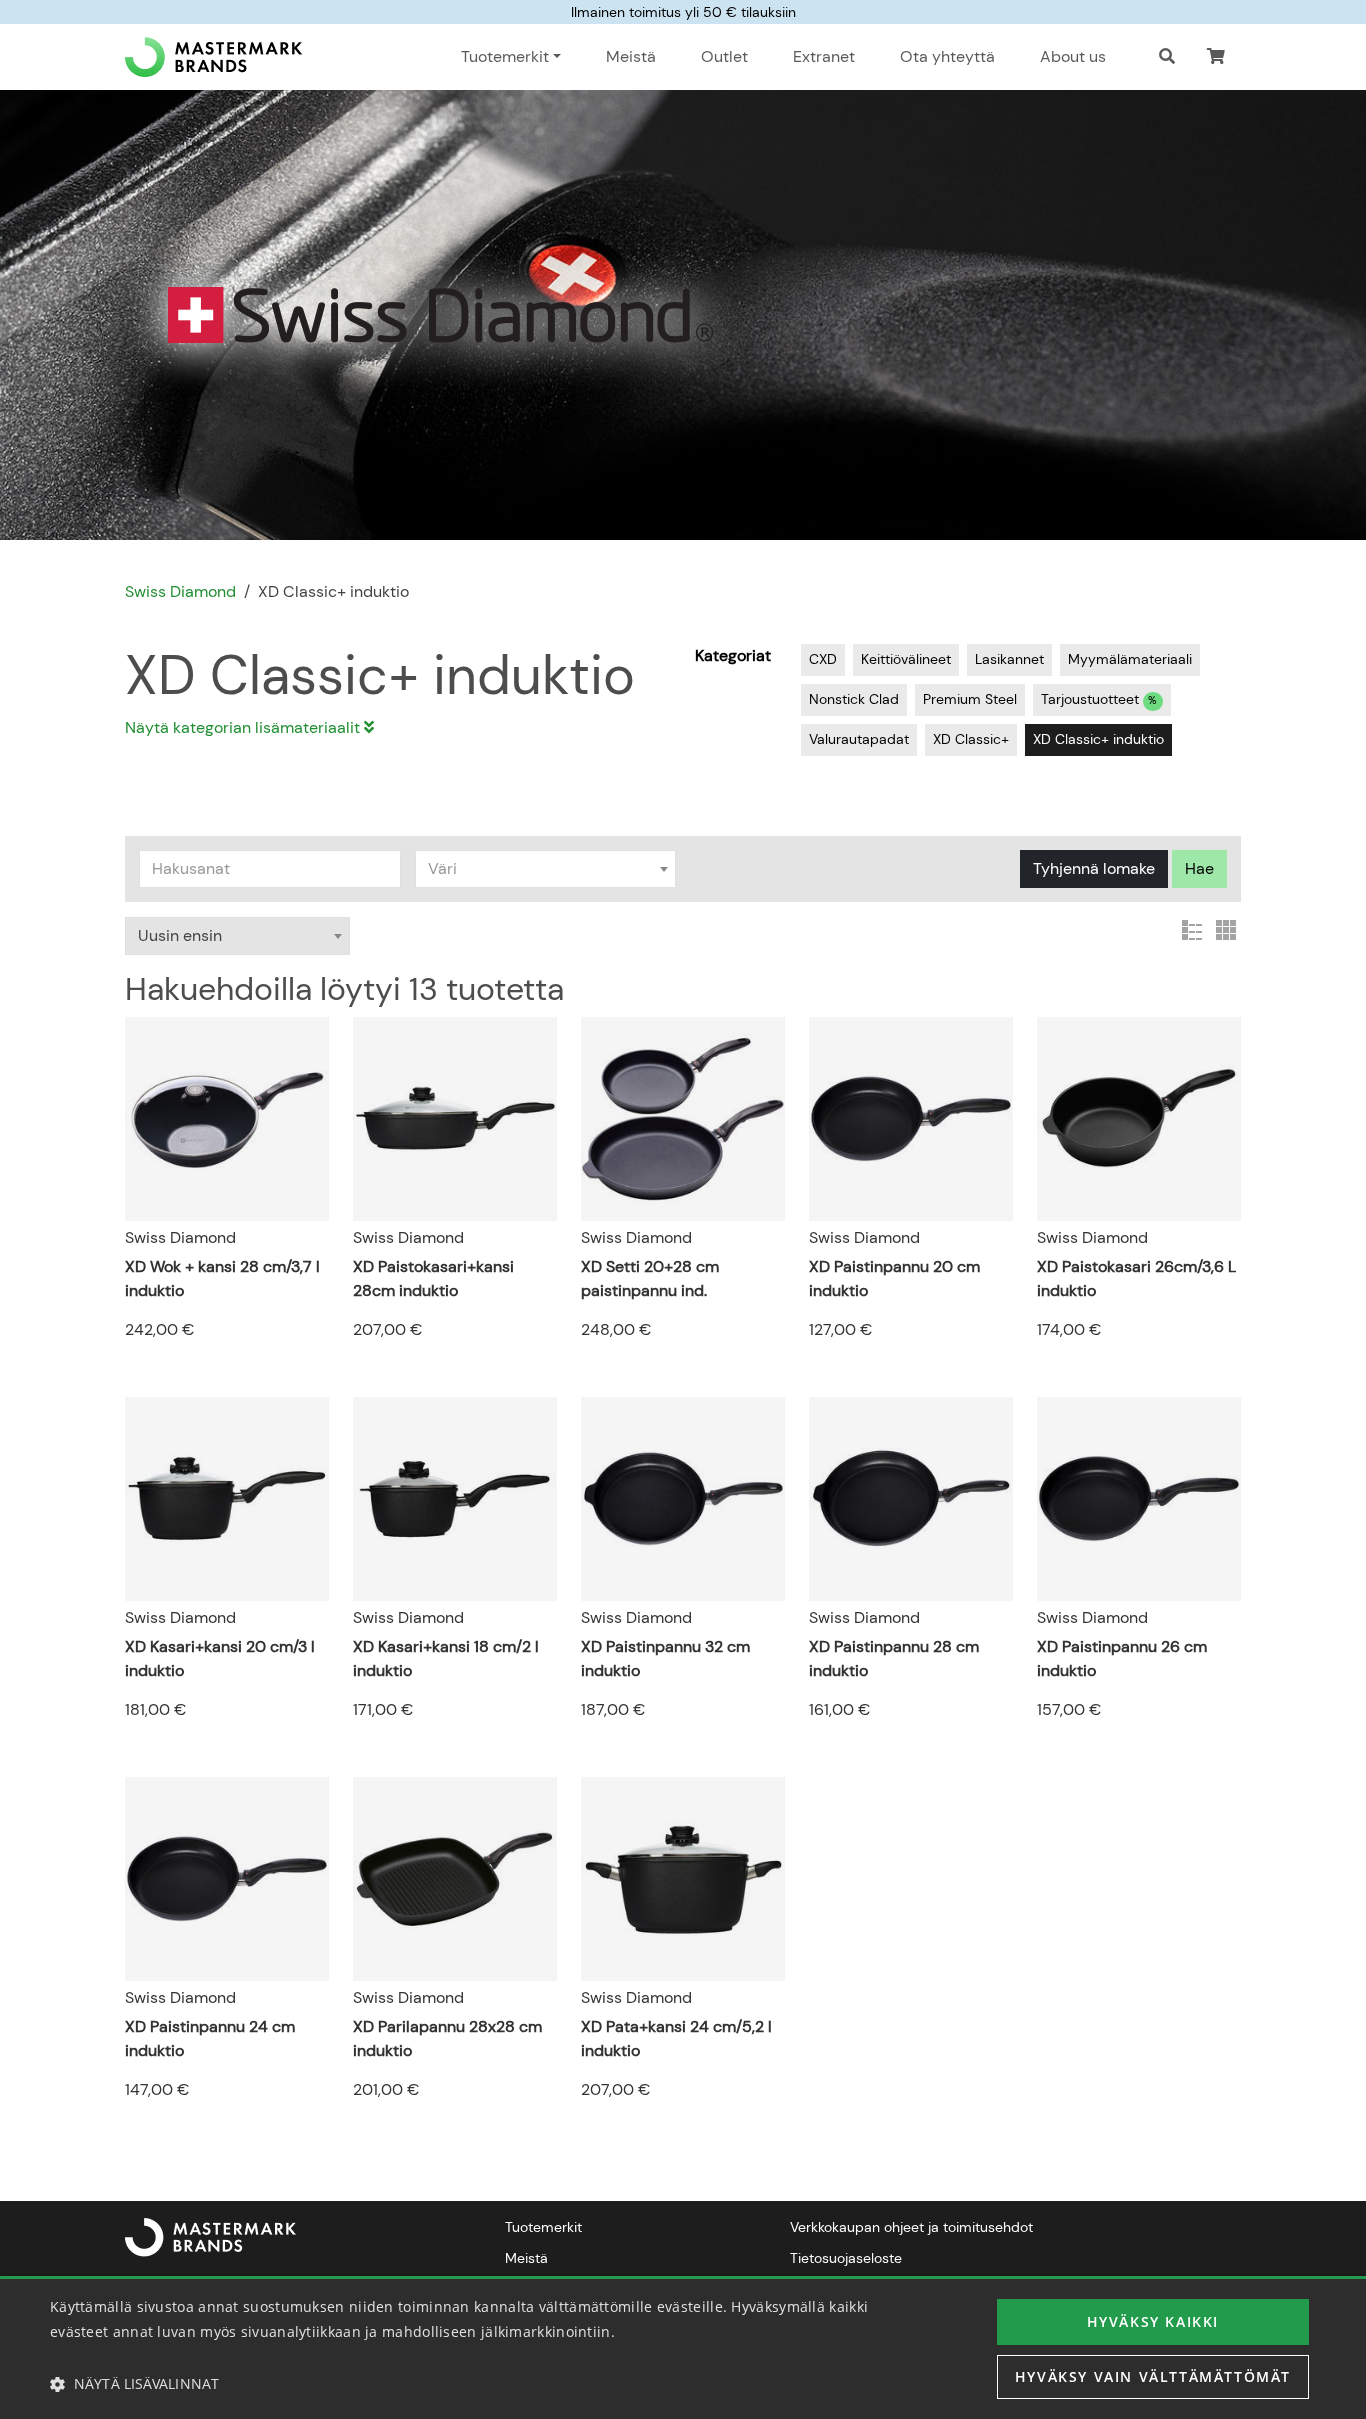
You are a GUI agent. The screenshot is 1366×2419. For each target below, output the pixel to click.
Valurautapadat (859, 739)
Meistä (631, 56)
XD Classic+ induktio (1098, 739)
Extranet (824, 56)
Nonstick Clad (854, 699)
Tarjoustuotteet (1099, 699)
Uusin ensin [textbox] (180, 935)
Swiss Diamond (180, 591)
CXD (823, 659)
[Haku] (1167, 57)
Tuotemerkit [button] (505, 56)
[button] (1216, 57)
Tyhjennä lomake (1094, 868)
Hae (1199, 868)
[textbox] (546, 869)
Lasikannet (1009, 659)
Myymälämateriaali (1130, 659)
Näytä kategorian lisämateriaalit (244, 727)
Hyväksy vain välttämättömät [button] (1153, 2376)
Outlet (724, 56)
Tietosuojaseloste (846, 2258)
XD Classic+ (971, 739)
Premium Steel (970, 699)
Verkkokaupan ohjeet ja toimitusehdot (911, 2227)
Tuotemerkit (543, 2227)
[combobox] (546, 869)
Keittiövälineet (906, 659)
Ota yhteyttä (947, 56)
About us (1073, 56)
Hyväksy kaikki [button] (1153, 2321)
